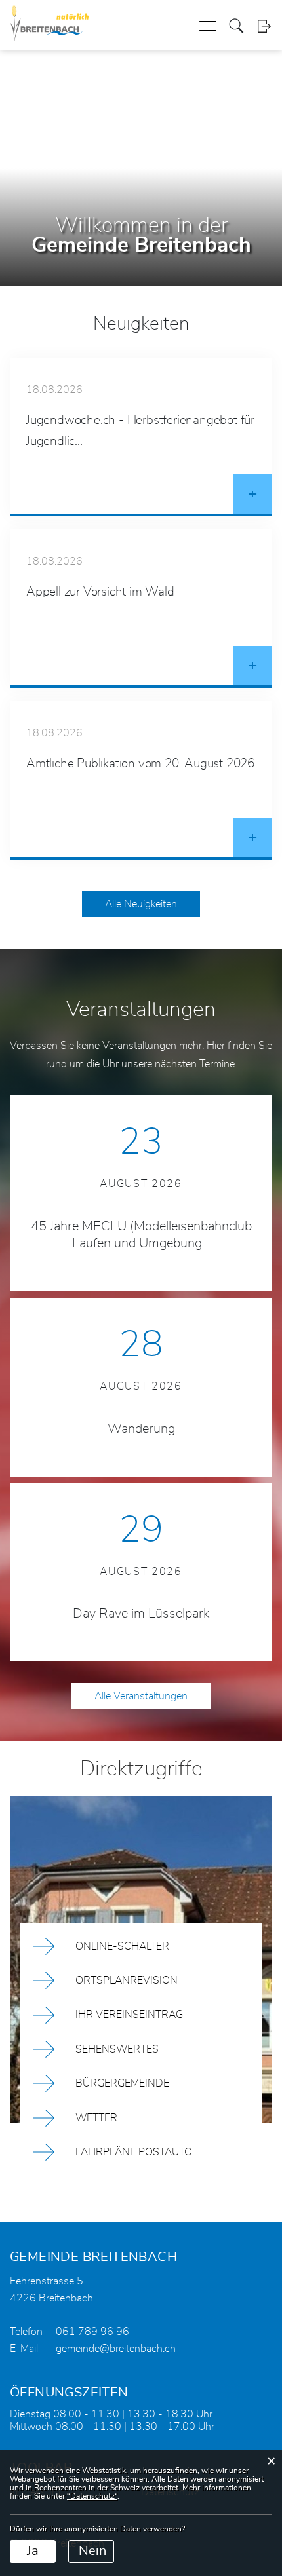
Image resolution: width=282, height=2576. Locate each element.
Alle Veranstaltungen (141, 1696)
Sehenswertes (117, 2049)
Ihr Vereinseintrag (129, 2015)
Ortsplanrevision (127, 1980)
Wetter (96, 2118)
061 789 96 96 (92, 2332)
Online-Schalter (122, 1946)
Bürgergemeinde (122, 2083)
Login (264, 26)
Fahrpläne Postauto (134, 2152)
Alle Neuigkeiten (141, 904)
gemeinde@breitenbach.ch (116, 2349)
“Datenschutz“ (92, 2496)
